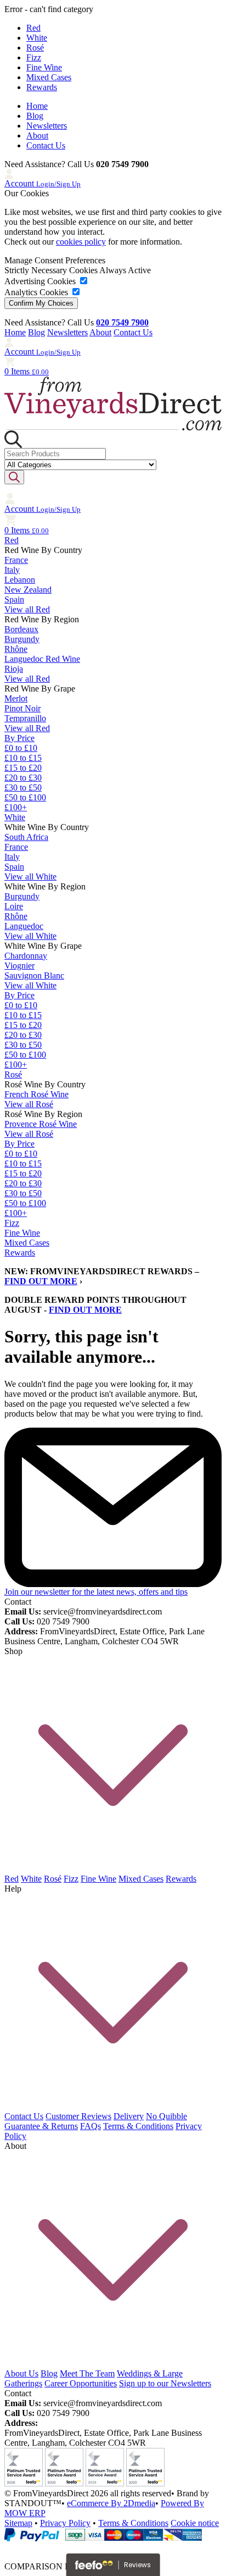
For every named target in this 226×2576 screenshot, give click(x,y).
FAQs (91, 2126)
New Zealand (28, 590)
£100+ (16, 807)
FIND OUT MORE (41, 1281)
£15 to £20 (23, 768)
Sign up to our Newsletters (165, 2383)
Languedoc (24, 926)
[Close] (113, 2547)
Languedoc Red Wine (42, 659)
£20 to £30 (23, 778)
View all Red (27, 609)
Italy (12, 570)
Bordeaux (21, 629)
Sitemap (18, 2523)
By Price (19, 738)
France (16, 560)
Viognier (19, 966)
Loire (14, 906)
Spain (14, 599)
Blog (35, 116)
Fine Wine (44, 67)
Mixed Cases (49, 77)
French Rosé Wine (36, 1094)
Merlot (16, 698)
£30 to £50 (23, 787)
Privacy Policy (65, 2523)
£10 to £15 (23, 758)
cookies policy (81, 242)
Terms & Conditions (138, 2126)
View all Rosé (29, 1104)
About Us (21, 2373)
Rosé (35, 48)
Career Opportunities (81, 2383)
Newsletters (47, 126)
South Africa (26, 837)
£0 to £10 (21, 748)
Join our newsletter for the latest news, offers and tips (96, 1592)
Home (37, 106)
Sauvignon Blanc (34, 975)
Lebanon (20, 580)
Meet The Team (87, 2373)
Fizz (34, 57)
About (37, 136)
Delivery (129, 2116)
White (37, 38)
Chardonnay (26, 956)
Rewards (42, 87)
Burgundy (22, 639)
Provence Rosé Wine (41, 1124)
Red (33, 28)
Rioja (14, 669)
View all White (30, 877)
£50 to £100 (25, 797)
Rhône (16, 649)
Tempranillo (25, 718)
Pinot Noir (22, 708)
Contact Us (46, 145)
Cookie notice (195, 2523)
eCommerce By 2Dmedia (111, 2503)
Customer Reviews (78, 2116)
